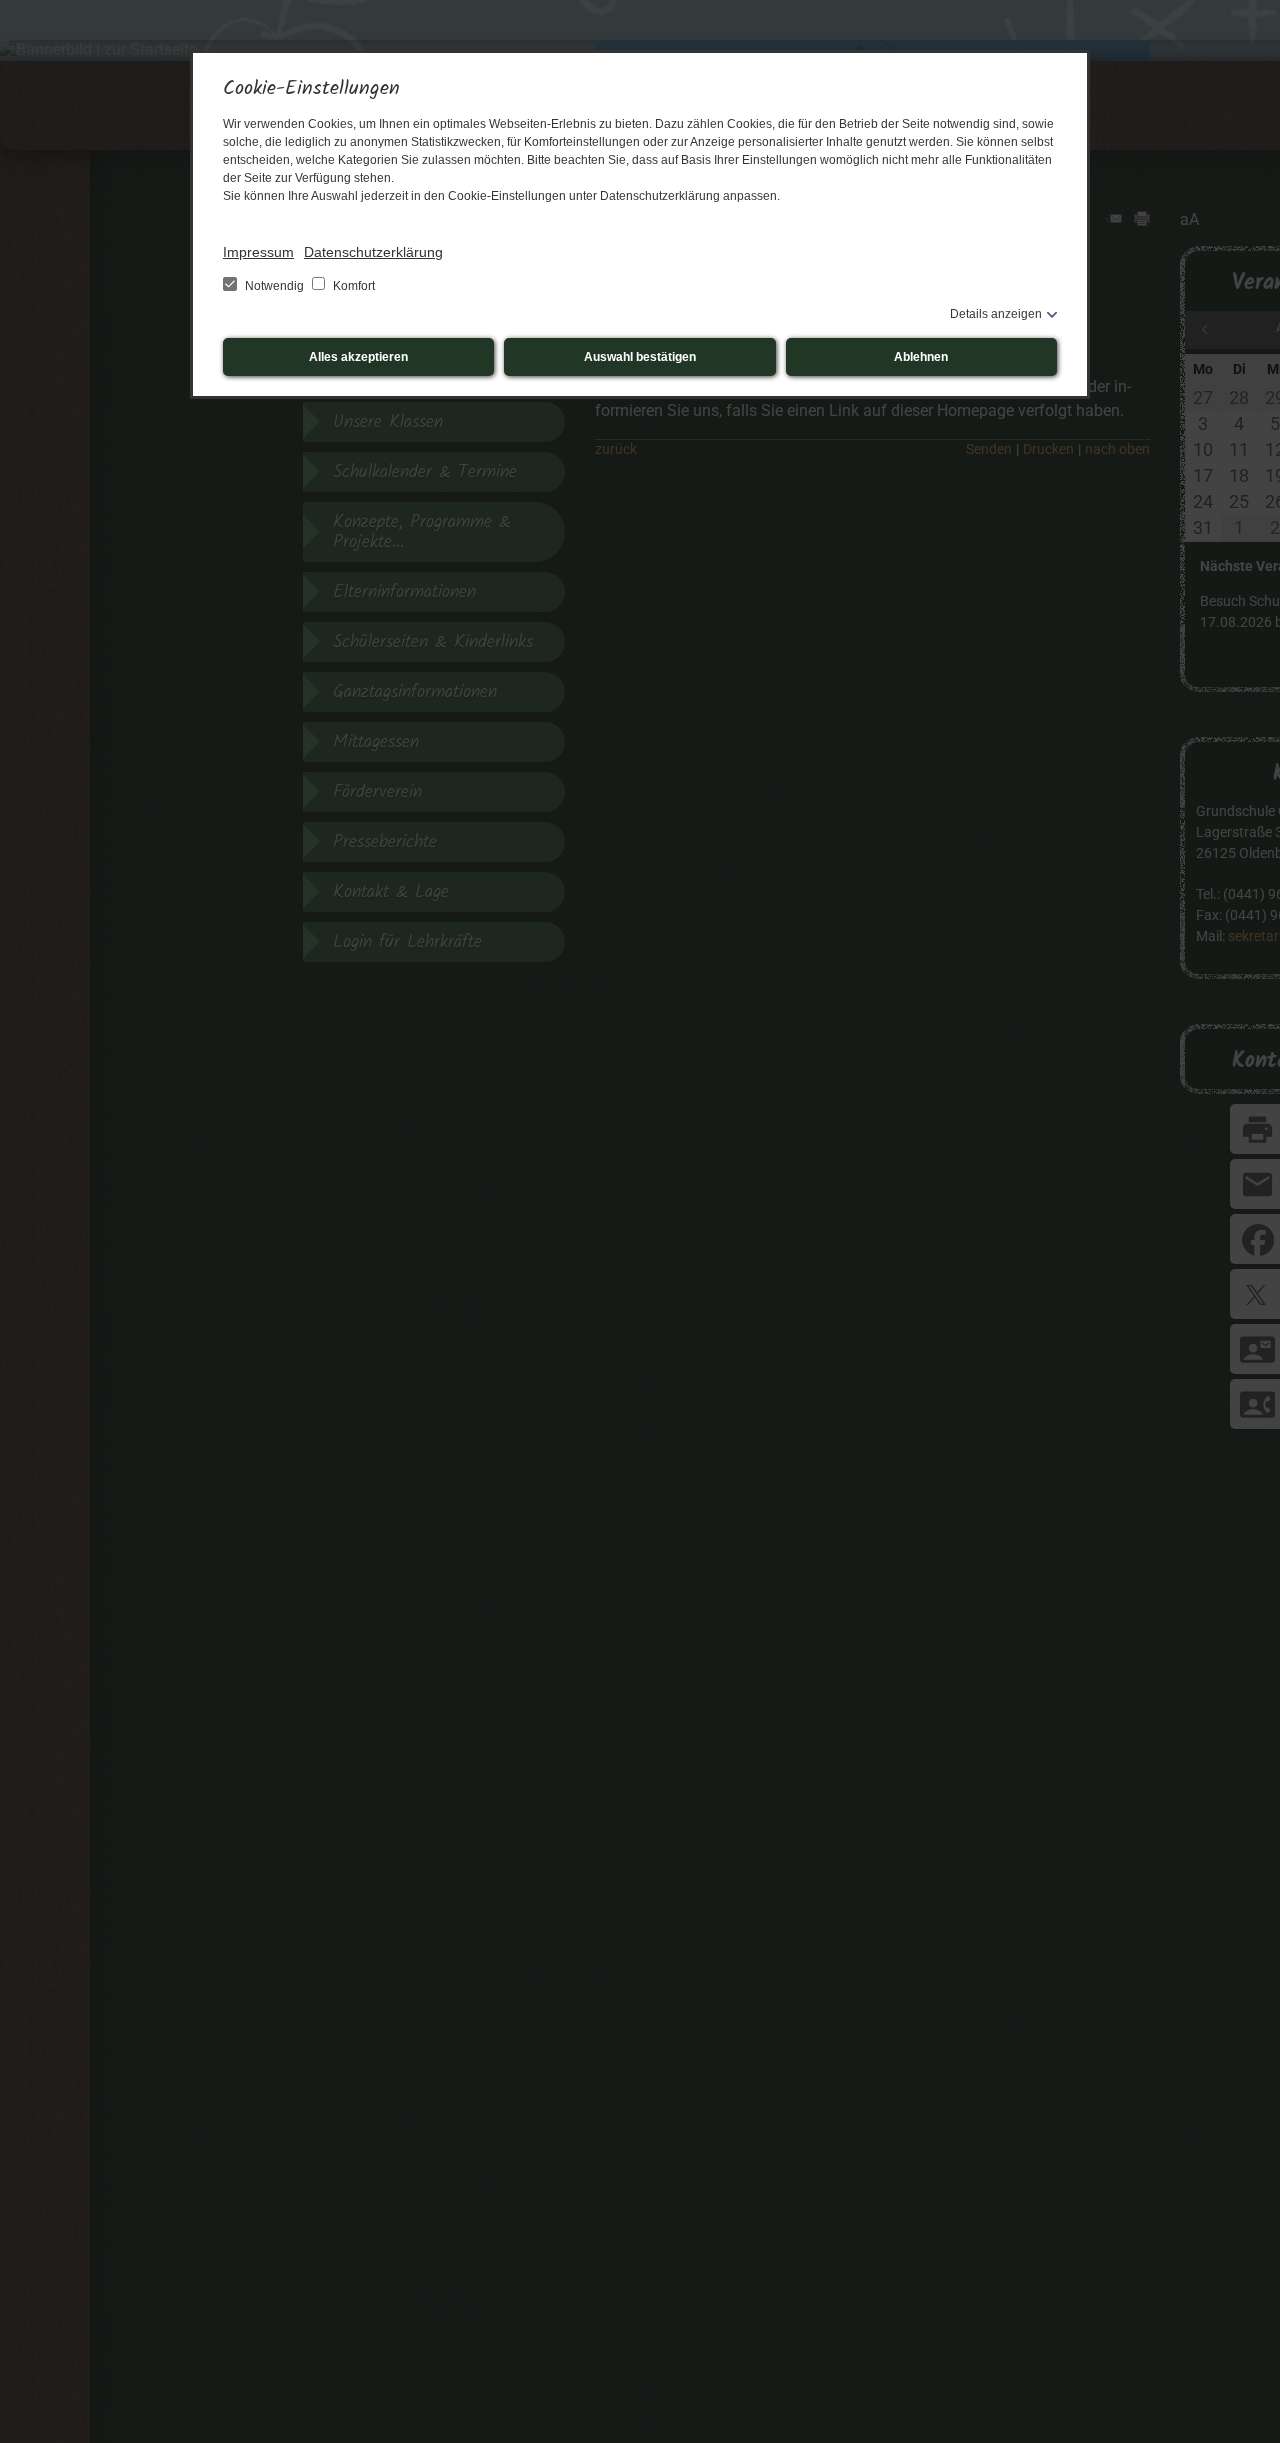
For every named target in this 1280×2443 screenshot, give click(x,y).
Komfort (352, 286)
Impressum (258, 252)
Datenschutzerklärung (373, 252)
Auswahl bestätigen (640, 357)
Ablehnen (921, 357)
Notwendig (274, 286)
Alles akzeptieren (358, 357)
